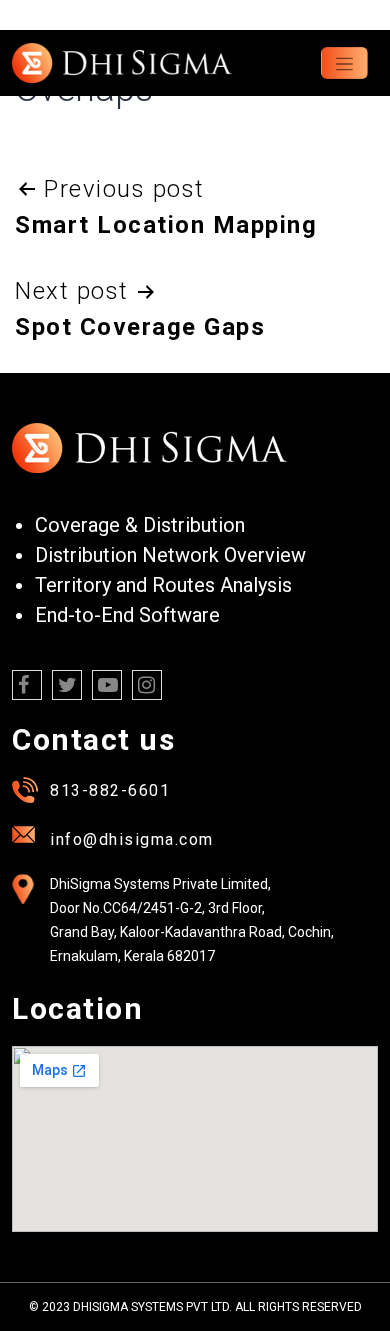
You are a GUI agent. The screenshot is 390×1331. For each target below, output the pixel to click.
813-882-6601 (110, 790)
